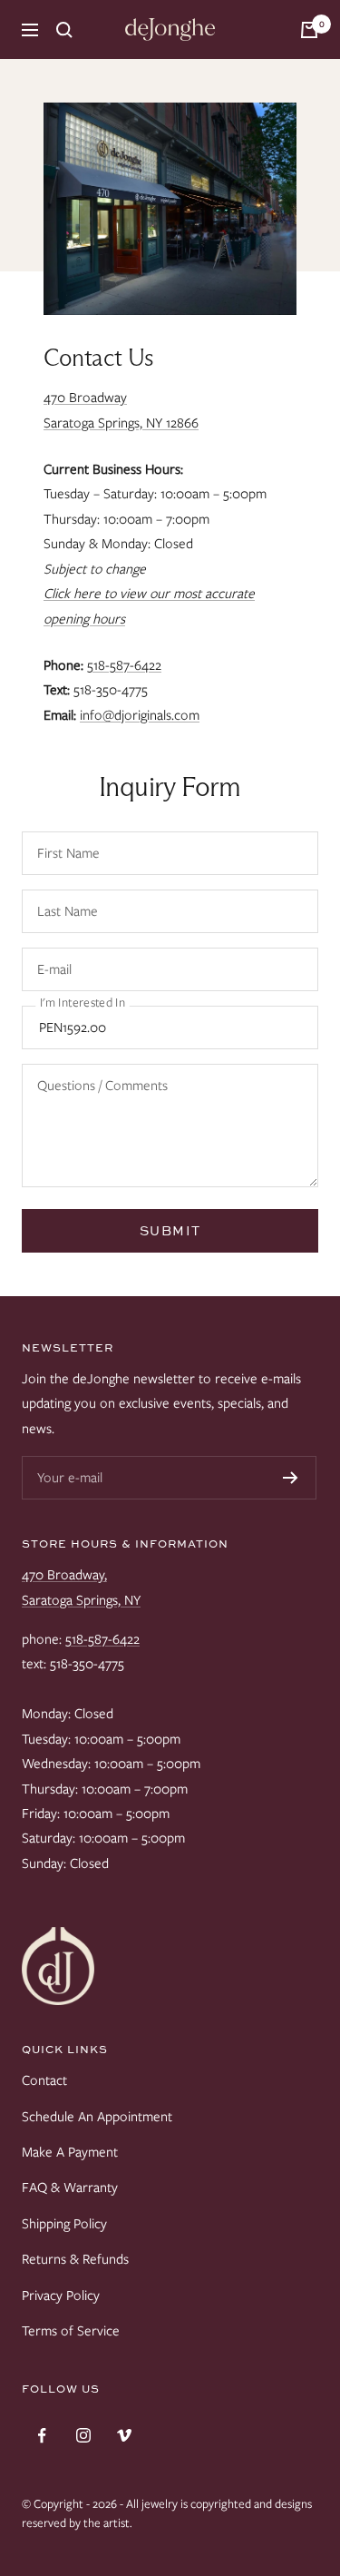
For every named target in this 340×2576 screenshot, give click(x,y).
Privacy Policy (61, 2296)
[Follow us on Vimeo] (124, 2436)
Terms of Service (71, 2331)
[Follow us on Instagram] (83, 2436)
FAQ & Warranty (70, 2188)
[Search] (64, 30)
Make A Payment (70, 2152)
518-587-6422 (124, 665)
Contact (44, 2080)
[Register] (291, 1478)
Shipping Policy (64, 2224)
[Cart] (309, 30)
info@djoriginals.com (140, 715)
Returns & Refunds (75, 2259)
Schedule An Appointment (97, 2117)
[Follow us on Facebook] (42, 2436)
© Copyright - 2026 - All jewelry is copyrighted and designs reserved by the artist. (167, 2513)
